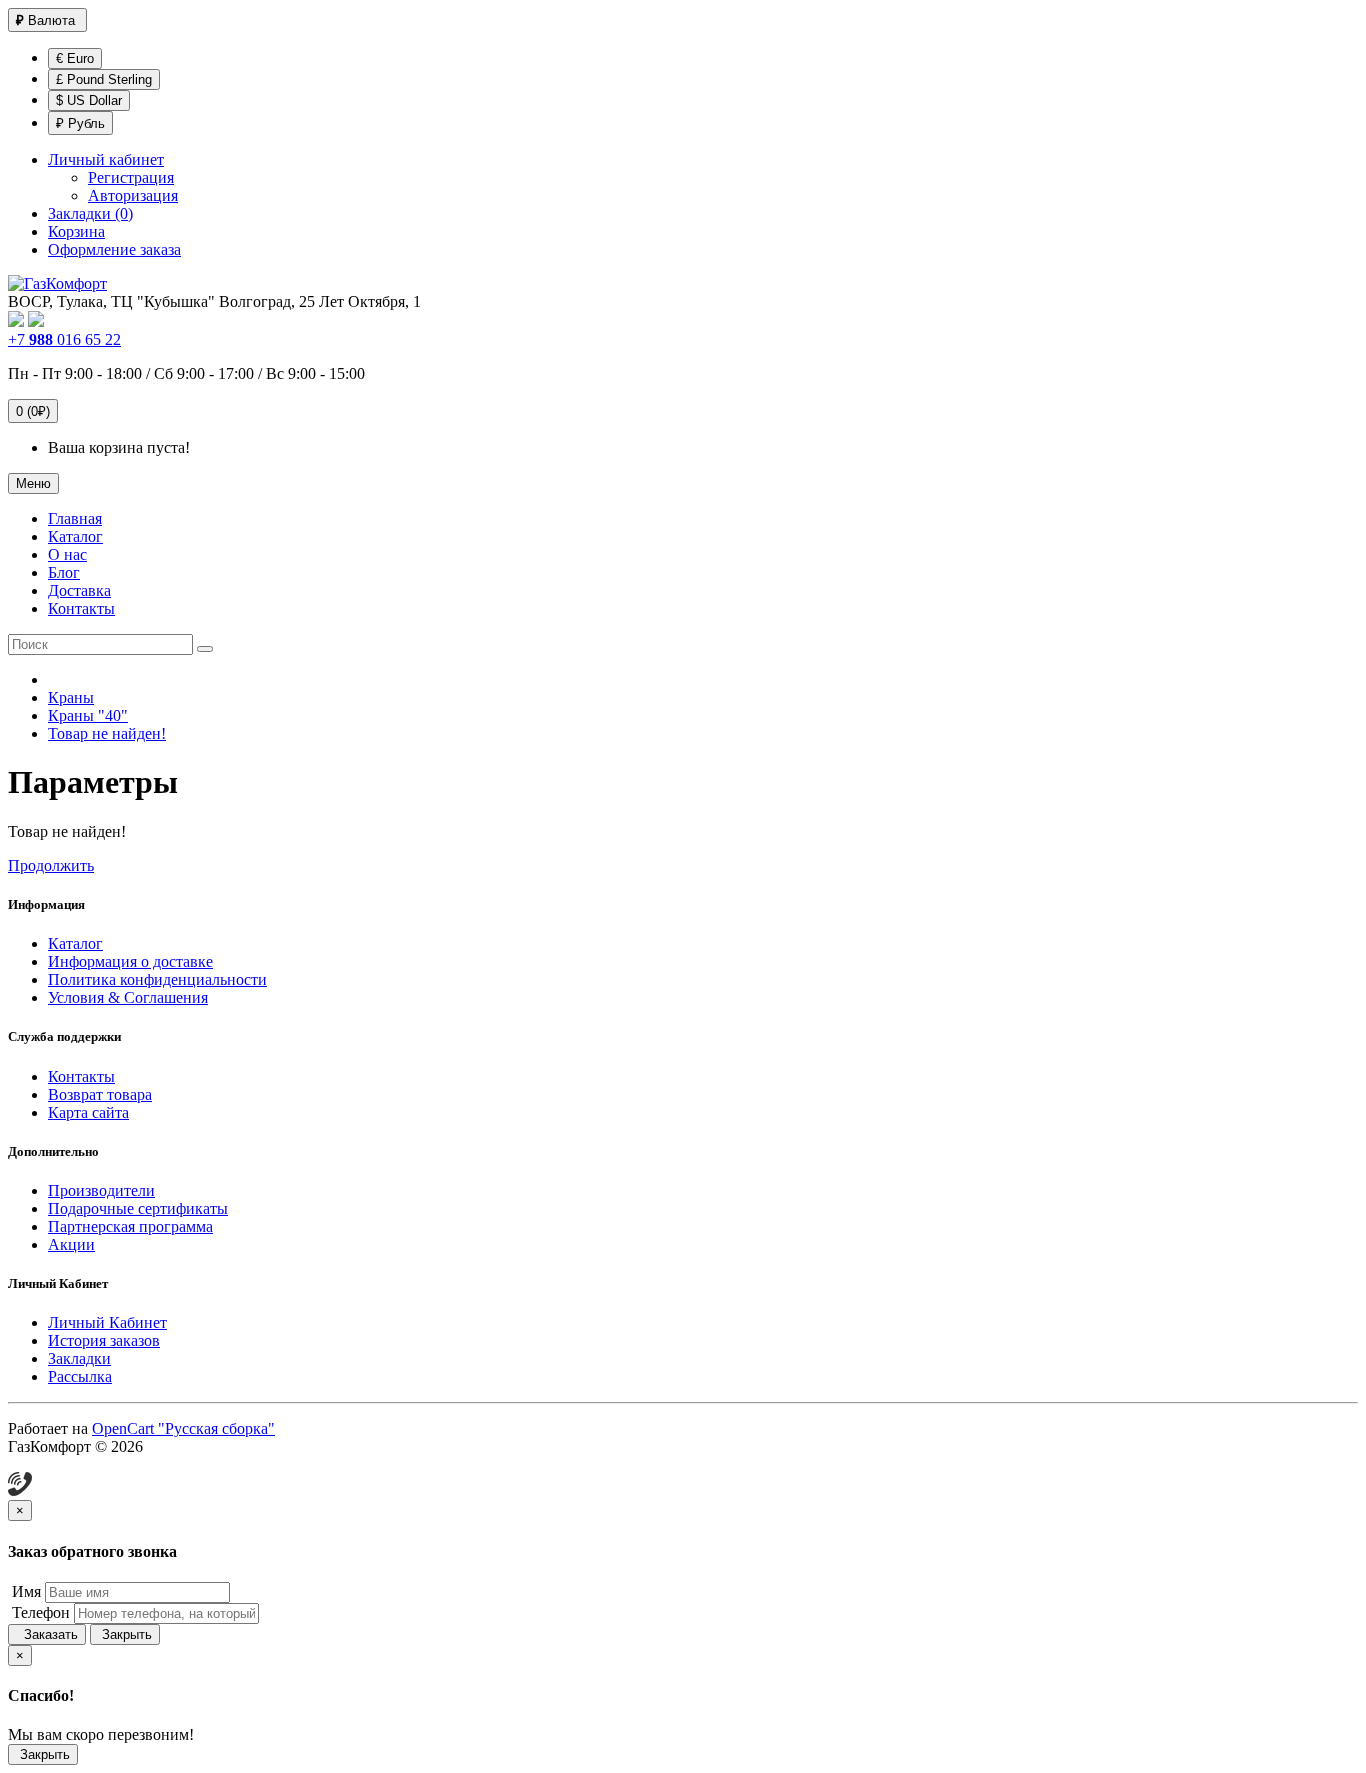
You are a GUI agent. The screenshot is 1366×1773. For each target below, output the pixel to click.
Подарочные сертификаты (138, 1208)
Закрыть (125, 1634)
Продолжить (51, 865)
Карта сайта (88, 1112)
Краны (71, 697)
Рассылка (80, 1376)
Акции (71, 1244)
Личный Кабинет (107, 1322)
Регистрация (131, 177)
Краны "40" (88, 715)
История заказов (104, 1340)
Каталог (75, 943)
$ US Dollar (89, 100)
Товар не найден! (107, 733)
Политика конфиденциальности (157, 979)
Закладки (79, 1358)
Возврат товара (100, 1094)
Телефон (39, 1612)
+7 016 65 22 (64, 339)
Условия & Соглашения (128, 997)
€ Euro (75, 58)
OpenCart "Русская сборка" (183, 1428)
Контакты (81, 1076)
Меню (33, 483)
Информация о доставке (130, 961)
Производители (101, 1190)
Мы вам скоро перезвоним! (101, 1734)
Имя (24, 1591)
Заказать (47, 1634)
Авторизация (133, 195)
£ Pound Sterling (104, 79)
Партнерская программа (130, 1226)
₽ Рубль (80, 123)
